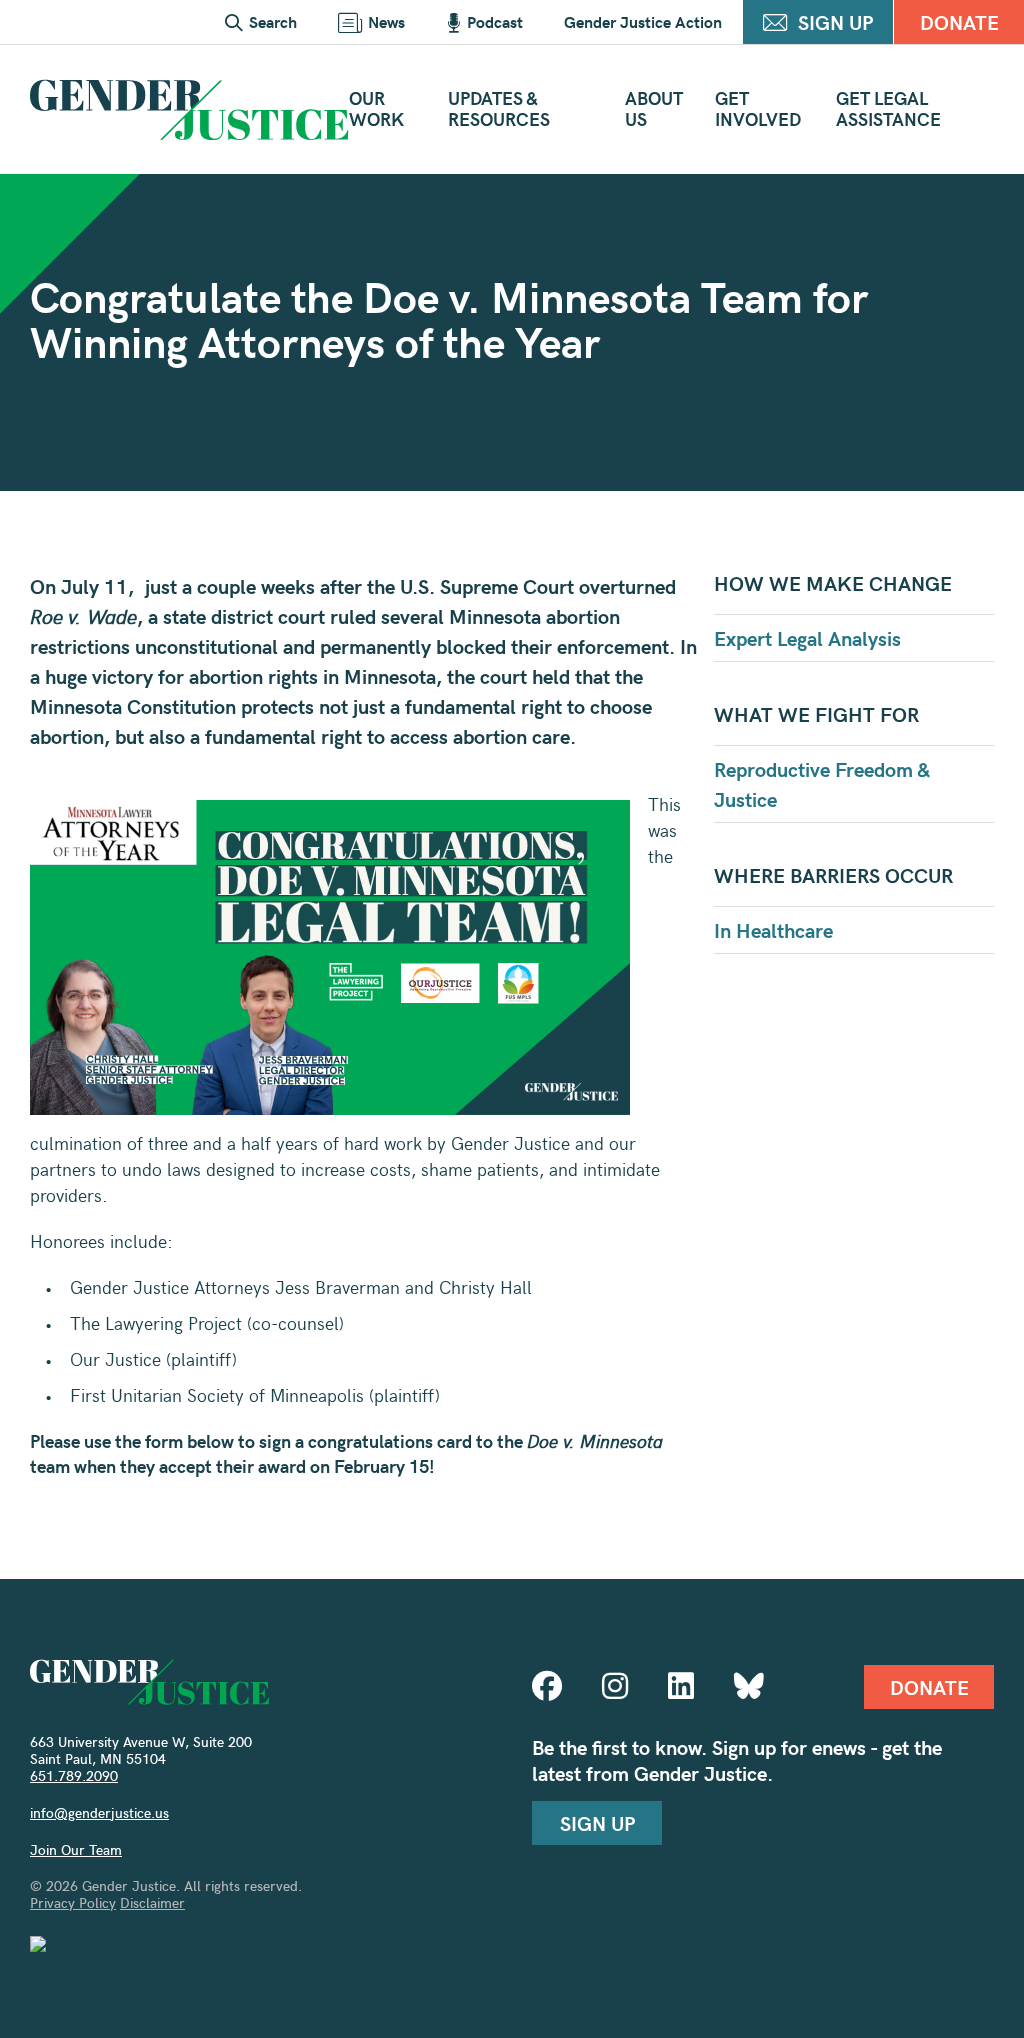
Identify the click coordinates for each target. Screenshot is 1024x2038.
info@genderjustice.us (99, 1812)
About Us (654, 108)
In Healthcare (773, 929)
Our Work (376, 108)
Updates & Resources (499, 108)
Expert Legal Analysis (807, 637)
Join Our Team (76, 1849)
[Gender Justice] (189, 109)
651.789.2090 (74, 1775)
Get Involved (758, 108)
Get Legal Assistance (888, 108)
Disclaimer (152, 1902)
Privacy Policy (73, 1902)
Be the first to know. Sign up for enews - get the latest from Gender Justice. (737, 1760)
